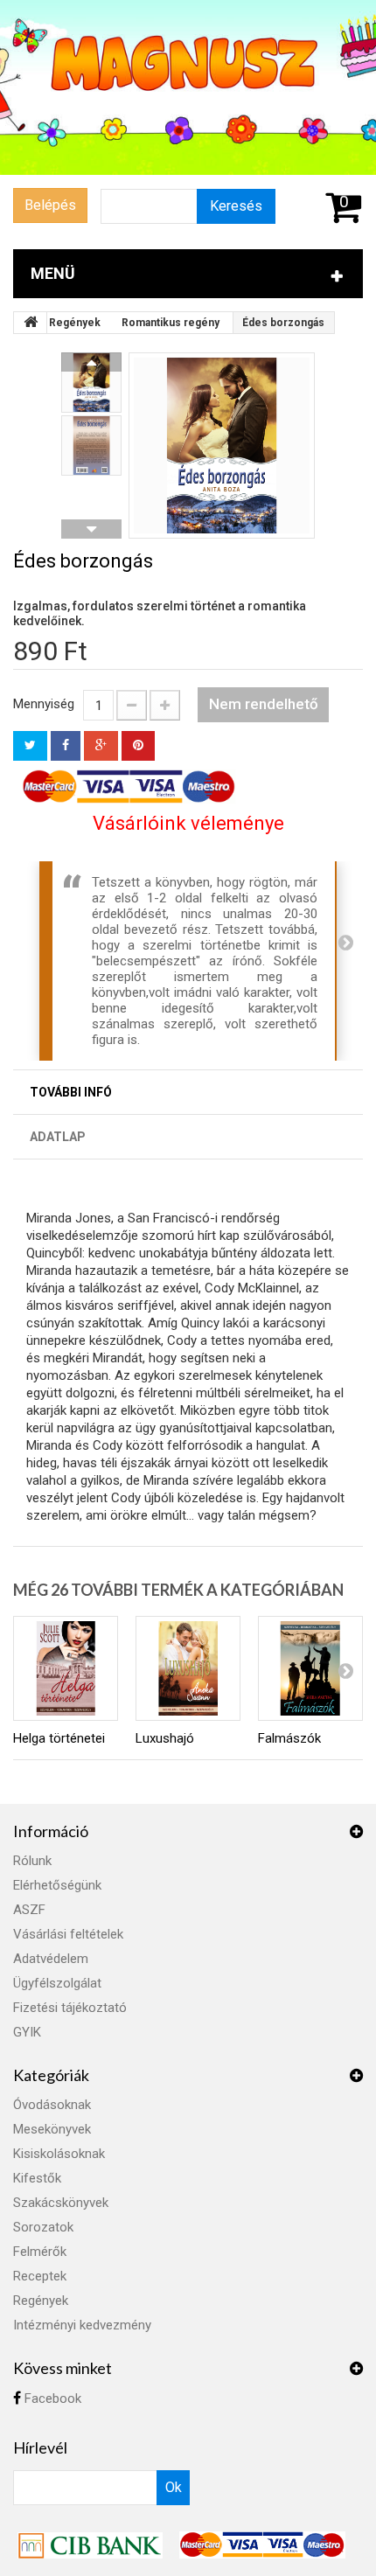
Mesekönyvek (52, 2129)
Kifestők (37, 2178)
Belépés (50, 205)
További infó (71, 1092)
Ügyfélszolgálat (57, 1983)
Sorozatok (43, 2227)
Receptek (40, 2276)
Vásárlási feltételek (68, 1934)
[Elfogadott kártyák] (262, 2545)
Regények (75, 323)
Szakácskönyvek (61, 2203)
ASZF (29, 1910)
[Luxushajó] (188, 1668)
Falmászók (289, 1738)
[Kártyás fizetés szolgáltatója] (92, 2545)
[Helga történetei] (66, 1668)
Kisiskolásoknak (59, 2154)
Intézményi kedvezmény (82, 2325)
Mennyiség (44, 704)
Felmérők (40, 2252)
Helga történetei (59, 1738)
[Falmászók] (310, 1668)
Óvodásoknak (52, 2105)
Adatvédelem (51, 1959)
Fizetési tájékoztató (70, 2008)
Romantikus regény (171, 323)
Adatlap (58, 1137)
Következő (91, 529)
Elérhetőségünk (57, 1885)
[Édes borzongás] (222, 446)
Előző (91, 362)
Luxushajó (165, 1738)
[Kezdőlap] (31, 323)
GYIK (27, 2032)
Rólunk (32, 1861)
